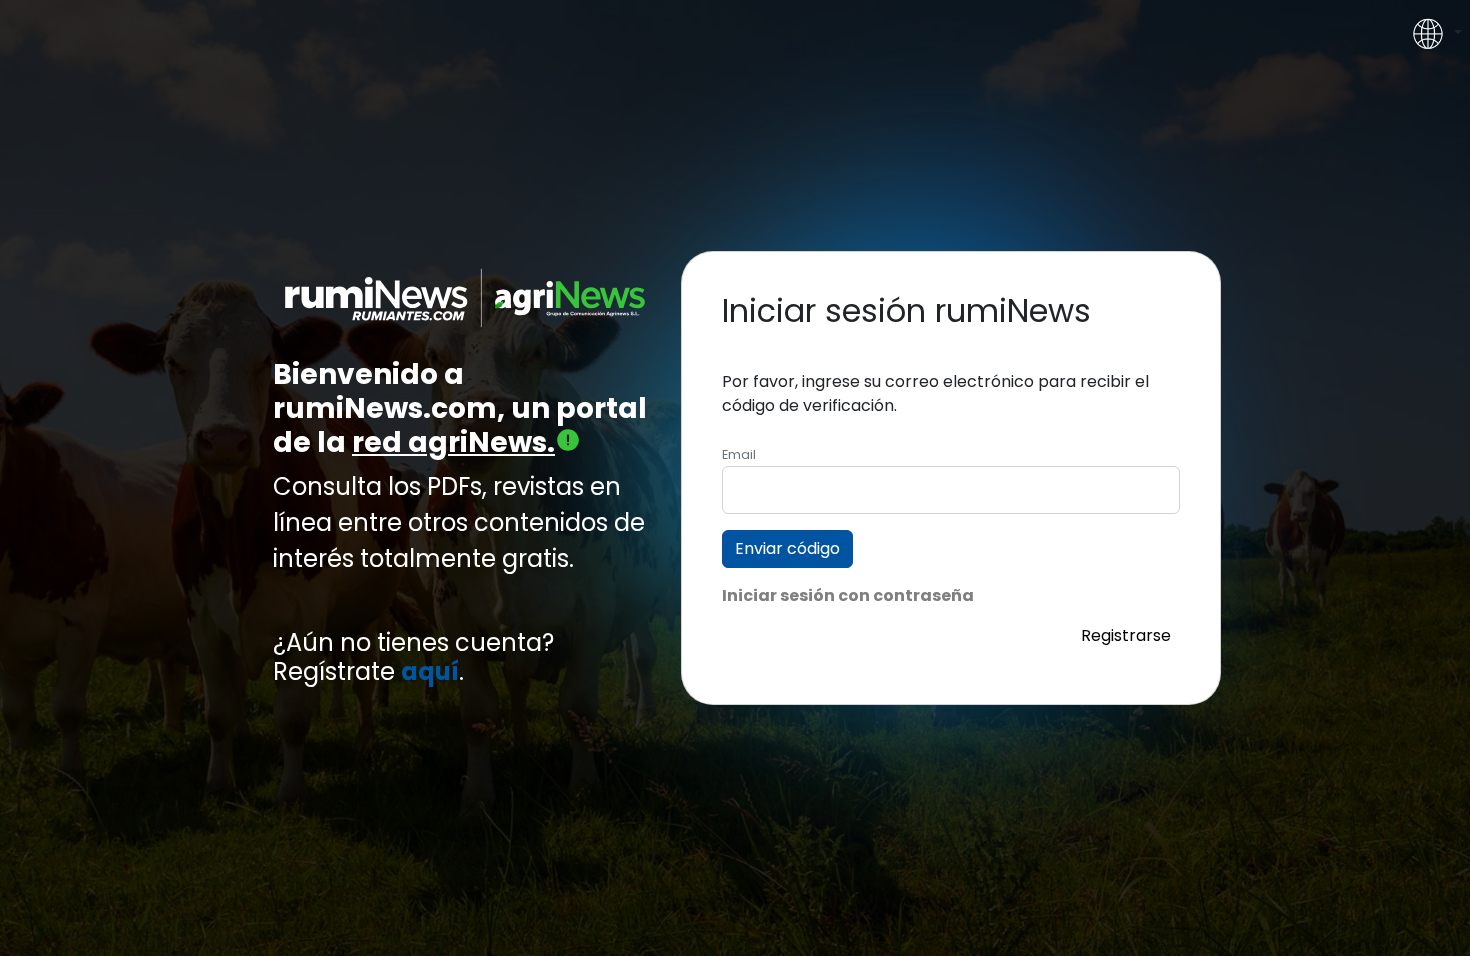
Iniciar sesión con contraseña (848, 595)
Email (739, 454)
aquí (430, 672)
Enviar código (787, 548)
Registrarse (1126, 635)
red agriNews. (453, 442)
